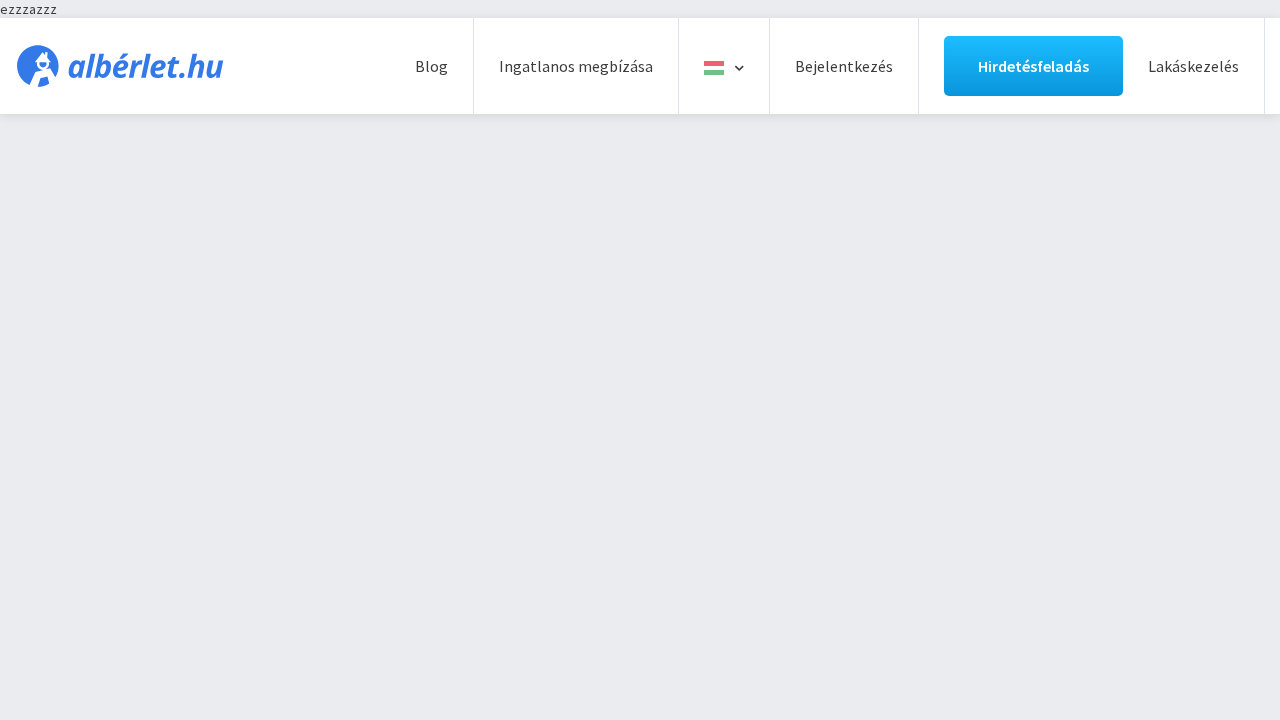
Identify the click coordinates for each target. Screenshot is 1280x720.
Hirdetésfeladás (1033, 66)
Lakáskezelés (1193, 66)
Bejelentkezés (844, 66)
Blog (431, 66)
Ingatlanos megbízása (576, 66)
